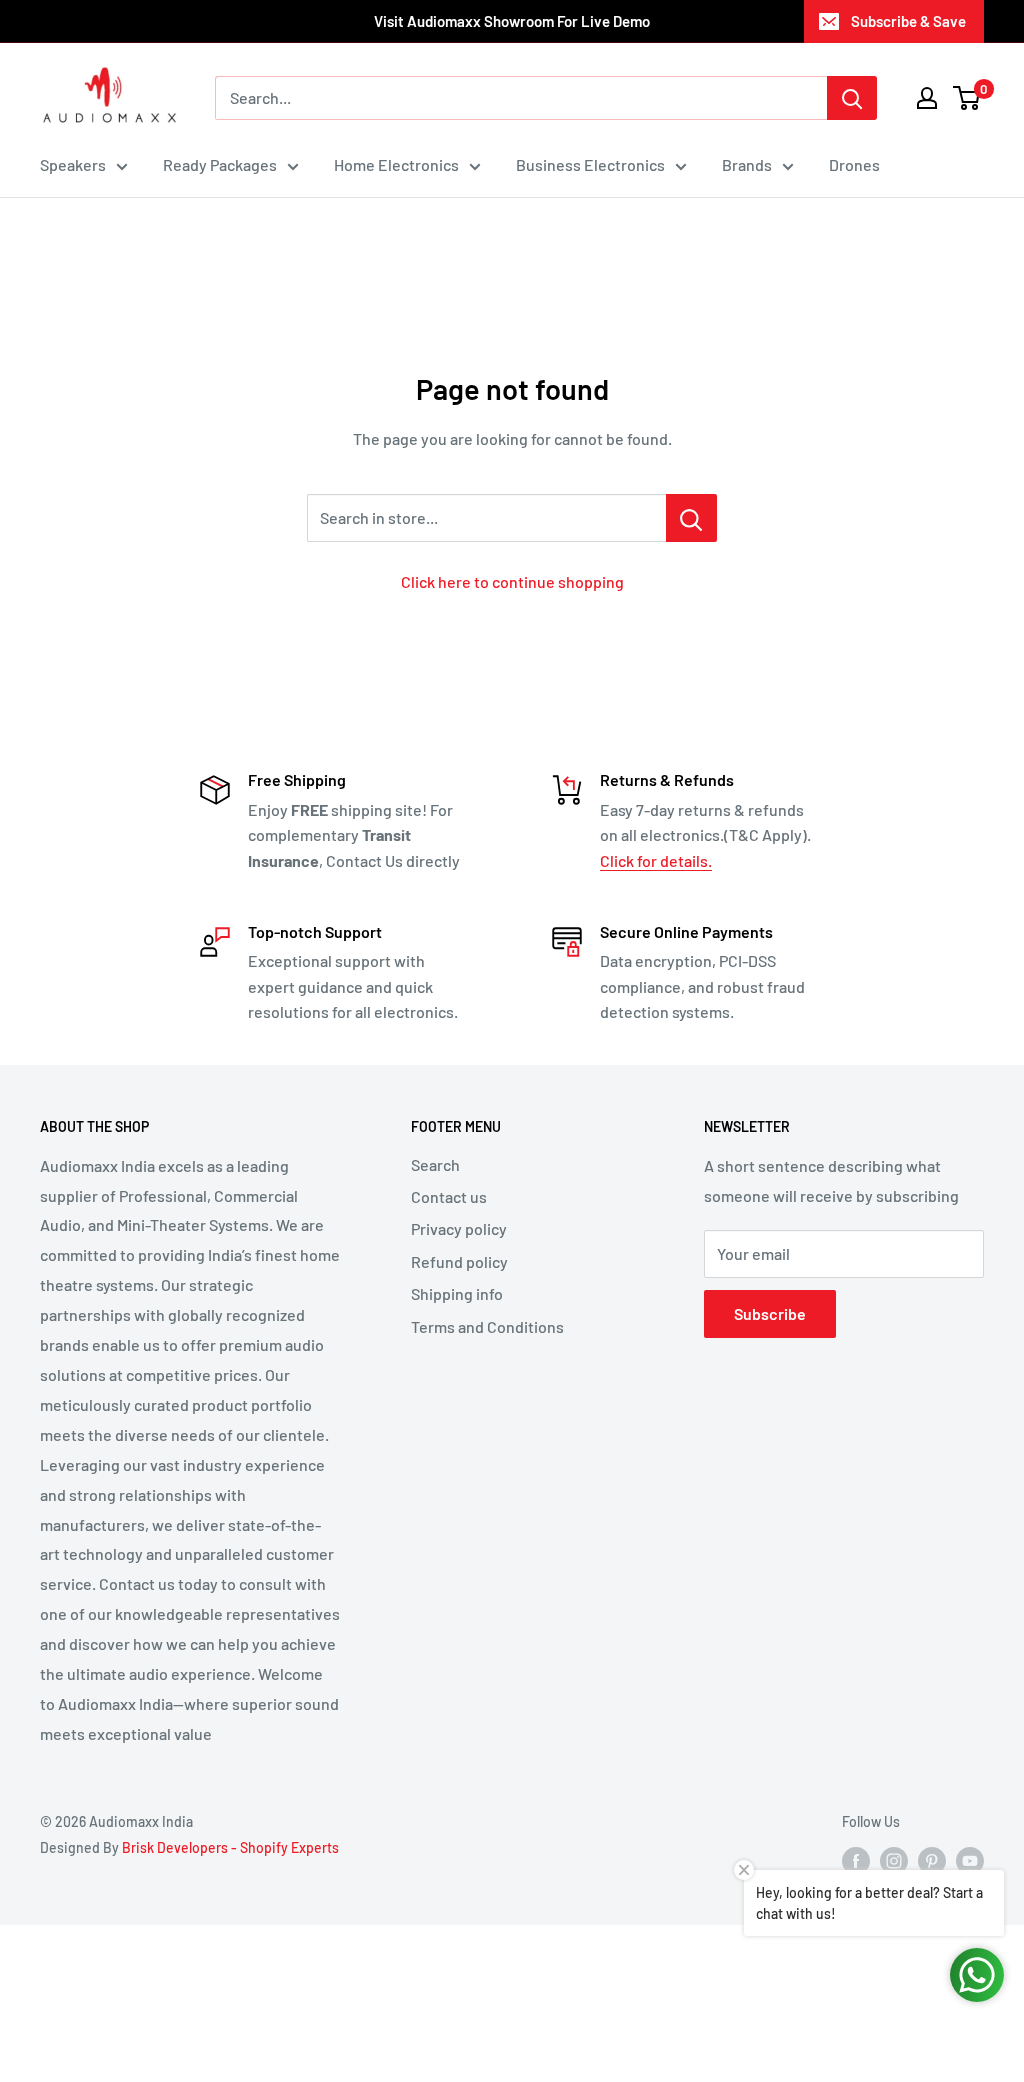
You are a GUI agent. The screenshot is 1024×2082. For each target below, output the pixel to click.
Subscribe (770, 1313)
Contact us (449, 1196)
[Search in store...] (691, 518)
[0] (967, 98)
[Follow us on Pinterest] (932, 1860)
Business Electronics (590, 164)
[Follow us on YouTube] (970, 1860)
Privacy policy (459, 1228)
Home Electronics (396, 164)
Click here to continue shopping (512, 581)
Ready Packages (220, 164)
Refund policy (459, 1261)
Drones (854, 164)
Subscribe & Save (908, 21)
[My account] (927, 98)
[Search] (852, 98)
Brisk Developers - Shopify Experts (230, 1847)
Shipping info (457, 1293)
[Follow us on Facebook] (856, 1860)
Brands (747, 164)
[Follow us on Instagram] (894, 1860)
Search (435, 1164)
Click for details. (656, 860)
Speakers (73, 164)
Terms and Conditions (487, 1326)
